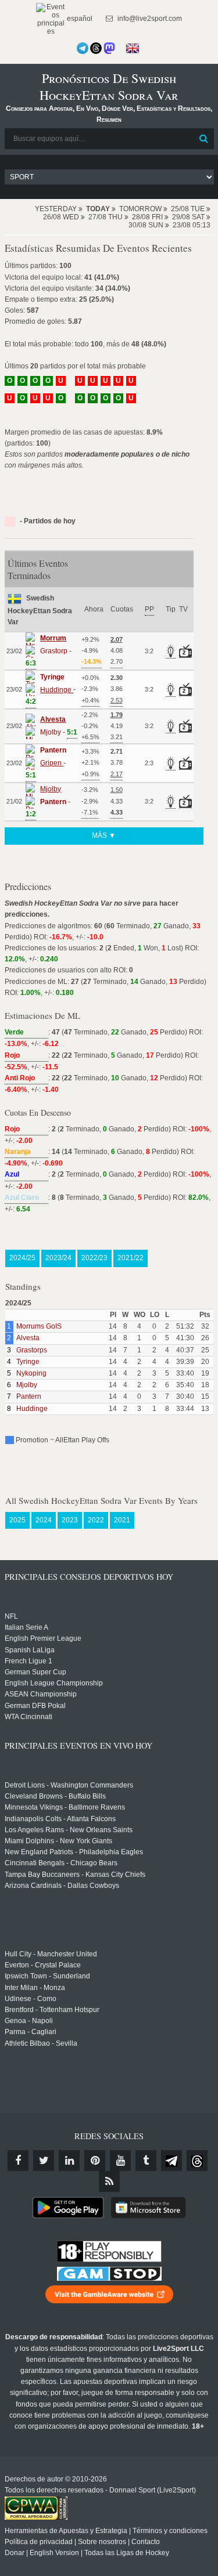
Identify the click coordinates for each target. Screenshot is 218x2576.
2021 (122, 1520)
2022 (96, 1520)
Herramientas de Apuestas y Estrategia (66, 2531)
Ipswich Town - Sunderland (47, 1976)
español (79, 19)
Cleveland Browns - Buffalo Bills (55, 1796)
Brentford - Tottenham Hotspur (52, 2010)
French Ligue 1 (28, 1661)
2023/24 (58, 1258)
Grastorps (32, 1350)
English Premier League (43, 1638)
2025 (17, 1520)
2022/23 (94, 1258)
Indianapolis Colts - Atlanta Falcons (60, 1819)
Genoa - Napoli (29, 2021)
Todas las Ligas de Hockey (127, 2553)
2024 (44, 1520)
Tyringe (28, 1362)
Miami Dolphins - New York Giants (58, 1841)
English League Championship (54, 1683)
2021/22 (131, 1258)
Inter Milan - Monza (35, 1988)
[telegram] (171, 2161)
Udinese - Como (31, 1999)
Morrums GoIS (39, 1326)
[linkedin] (69, 2161)
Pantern (29, 1396)
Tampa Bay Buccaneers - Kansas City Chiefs (75, 1875)
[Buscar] (204, 139)
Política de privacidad (39, 2542)
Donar (15, 2553)
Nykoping (31, 1373)
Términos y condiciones (170, 2531)
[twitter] (44, 2161)
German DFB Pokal (35, 1706)
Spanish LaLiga (30, 1650)
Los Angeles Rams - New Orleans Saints (69, 1830)
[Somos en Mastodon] (109, 48)
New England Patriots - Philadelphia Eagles (74, 1852)
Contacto (146, 2542)
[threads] (197, 2161)
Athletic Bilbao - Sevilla (41, 2043)
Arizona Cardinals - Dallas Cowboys (62, 1886)
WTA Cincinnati (28, 1717)
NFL (11, 1616)
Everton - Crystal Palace (43, 1965)
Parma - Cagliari (31, 2032)
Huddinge (32, 1409)
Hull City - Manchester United (51, 1954)
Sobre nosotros (102, 2542)
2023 (70, 1520)
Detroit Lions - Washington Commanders (69, 1785)
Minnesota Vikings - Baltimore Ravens (65, 1807)
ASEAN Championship (41, 1694)
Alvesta (28, 1338)
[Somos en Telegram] (83, 48)
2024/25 (22, 1258)
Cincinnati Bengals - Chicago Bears (61, 1863)
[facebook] (18, 2161)
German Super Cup (35, 1672)
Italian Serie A (26, 1627)
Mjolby (27, 1385)
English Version (54, 2553)
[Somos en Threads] (96, 48)
